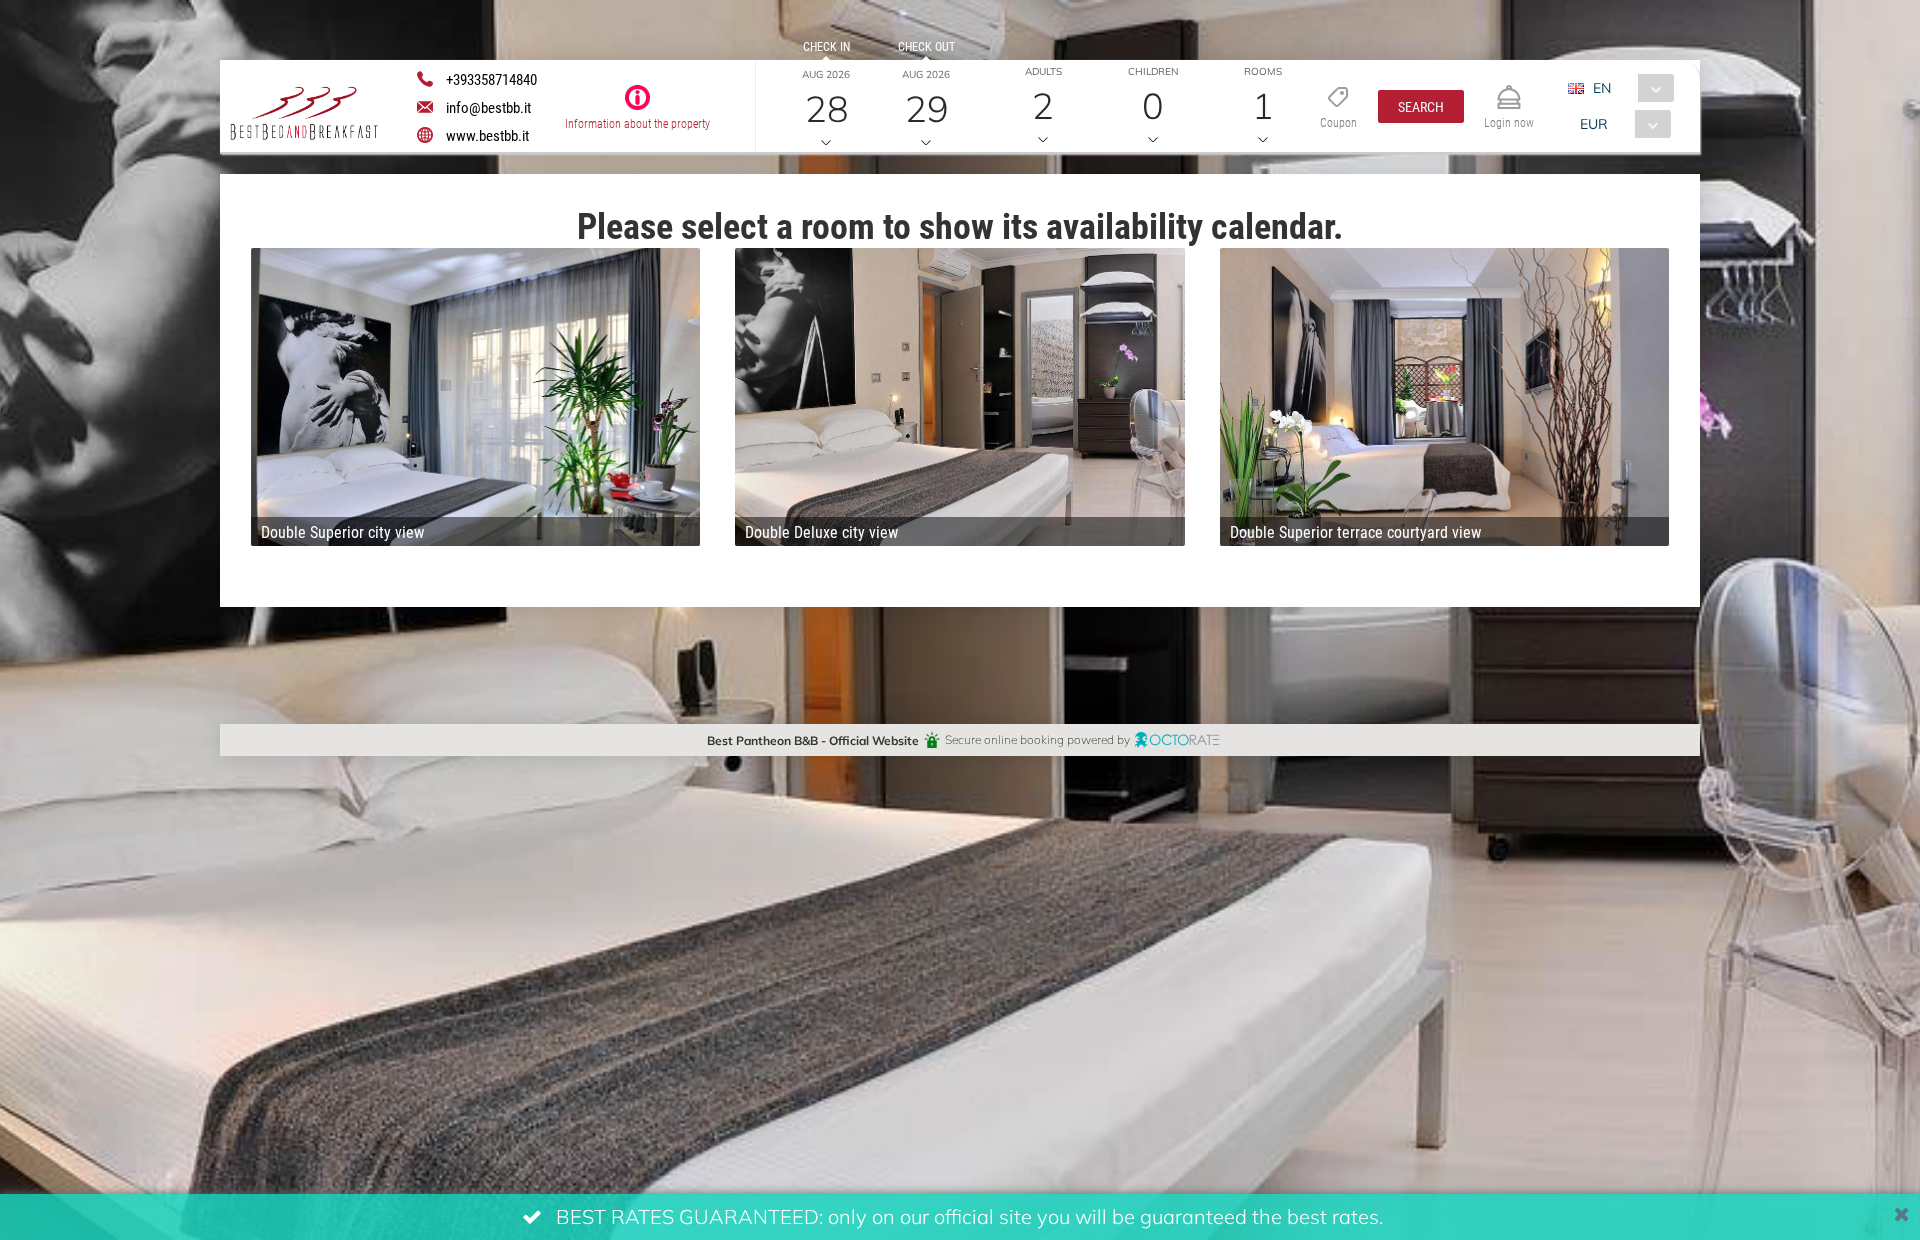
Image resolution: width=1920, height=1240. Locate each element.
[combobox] (1628, 88)
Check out (926, 46)
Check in (826, 46)
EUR (1594, 123)
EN (1602, 87)
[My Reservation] (1509, 88)
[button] (1421, 106)
